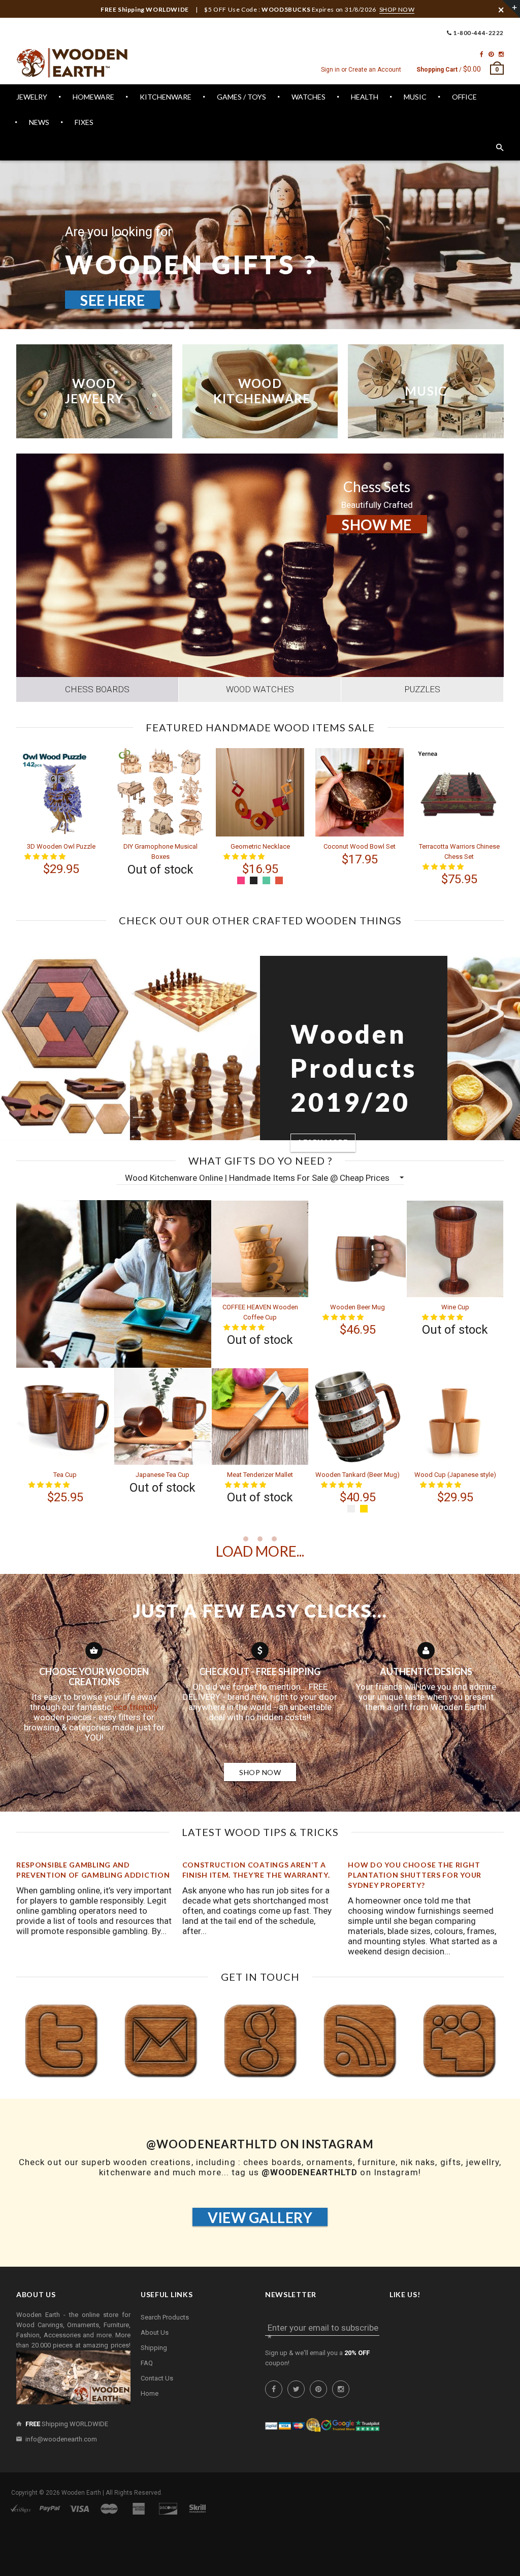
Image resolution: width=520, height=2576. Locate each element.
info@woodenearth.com (61, 2439)
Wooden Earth (81, 2493)
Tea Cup (65, 1475)
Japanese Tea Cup (162, 1475)
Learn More (394, 326)
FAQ (147, 2363)
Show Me (377, 525)
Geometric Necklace (260, 846)
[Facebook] (482, 54)
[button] (245, 1327)
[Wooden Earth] (72, 63)
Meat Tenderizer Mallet (260, 1475)
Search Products (165, 2317)
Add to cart (52, 869)
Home (150, 2393)
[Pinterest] (491, 54)
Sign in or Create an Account (361, 70)
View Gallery (260, 2217)
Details (142, 870)
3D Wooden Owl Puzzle (61, 846)
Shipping (154, 2348)
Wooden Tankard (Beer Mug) (357, 1475)
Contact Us (157, 2378)
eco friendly (136, 1707)
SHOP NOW (397, 9)
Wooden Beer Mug (357, 1307)
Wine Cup (455, 1307)
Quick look (79, 879)
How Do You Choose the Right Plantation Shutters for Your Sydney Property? (415, 1875)
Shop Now (260, 1772)
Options (243, 869)
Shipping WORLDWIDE (67, 2424)
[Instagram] (501, 54)
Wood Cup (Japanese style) (455, 1475)
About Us (155, 2332)
